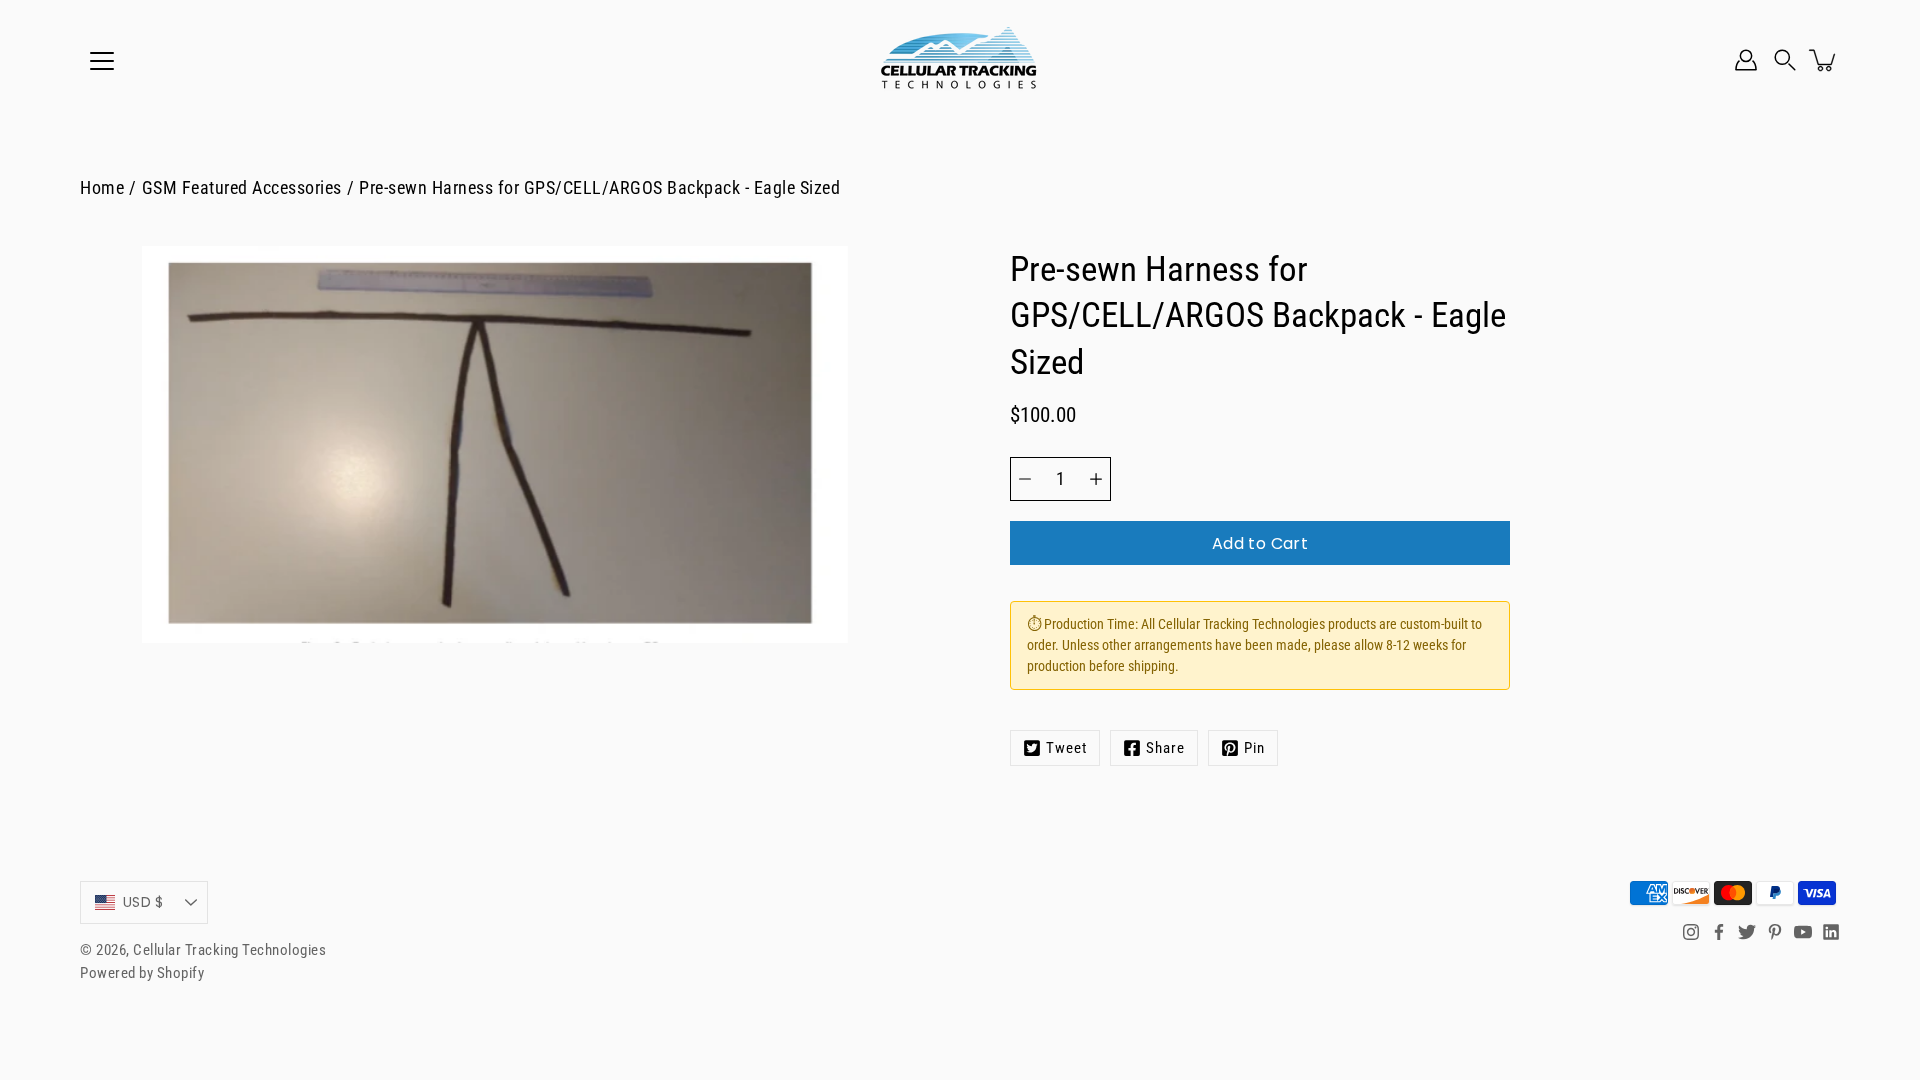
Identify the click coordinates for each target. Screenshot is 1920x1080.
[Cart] (1824, 60)
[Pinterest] (1775, 932)
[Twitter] (1747, 932)
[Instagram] (1691, 932)
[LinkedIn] (1831, 932)
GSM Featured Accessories (242, 188)
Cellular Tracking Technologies (229, 950)
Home (102, 188)
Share (1165, 748)
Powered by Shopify (142, 973)
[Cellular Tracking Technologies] (960, 60)
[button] (1785, 60)
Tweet (1066, 748)
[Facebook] (1719, 932)
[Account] (1746, 60)
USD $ (143, 902)
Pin (1254, 748)
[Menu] (102, 61)
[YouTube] (1803, 932)
